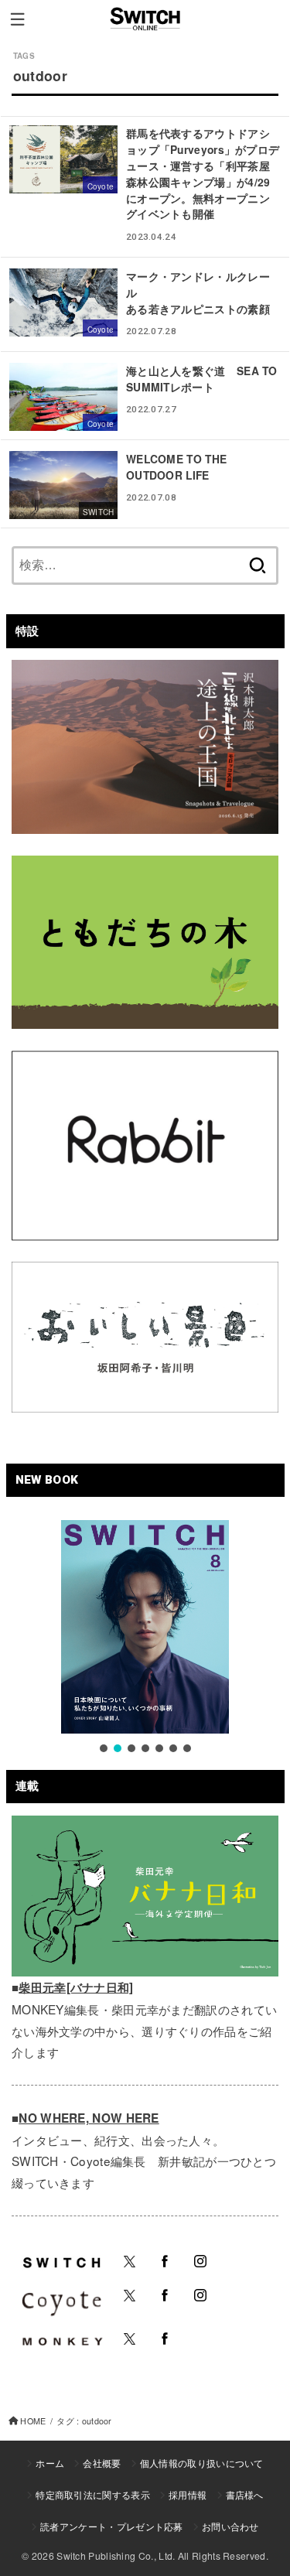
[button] (104, 1748)
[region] (145, 1638)
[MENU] (17, 19)
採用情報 (188, 2494)
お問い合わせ (230, 2526)
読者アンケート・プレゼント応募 (112, 2526)
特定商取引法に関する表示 (93, 2494)
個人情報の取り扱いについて (202, 2463)
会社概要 (102, 2463)
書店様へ (245, 2494)
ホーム (50, 2463)
